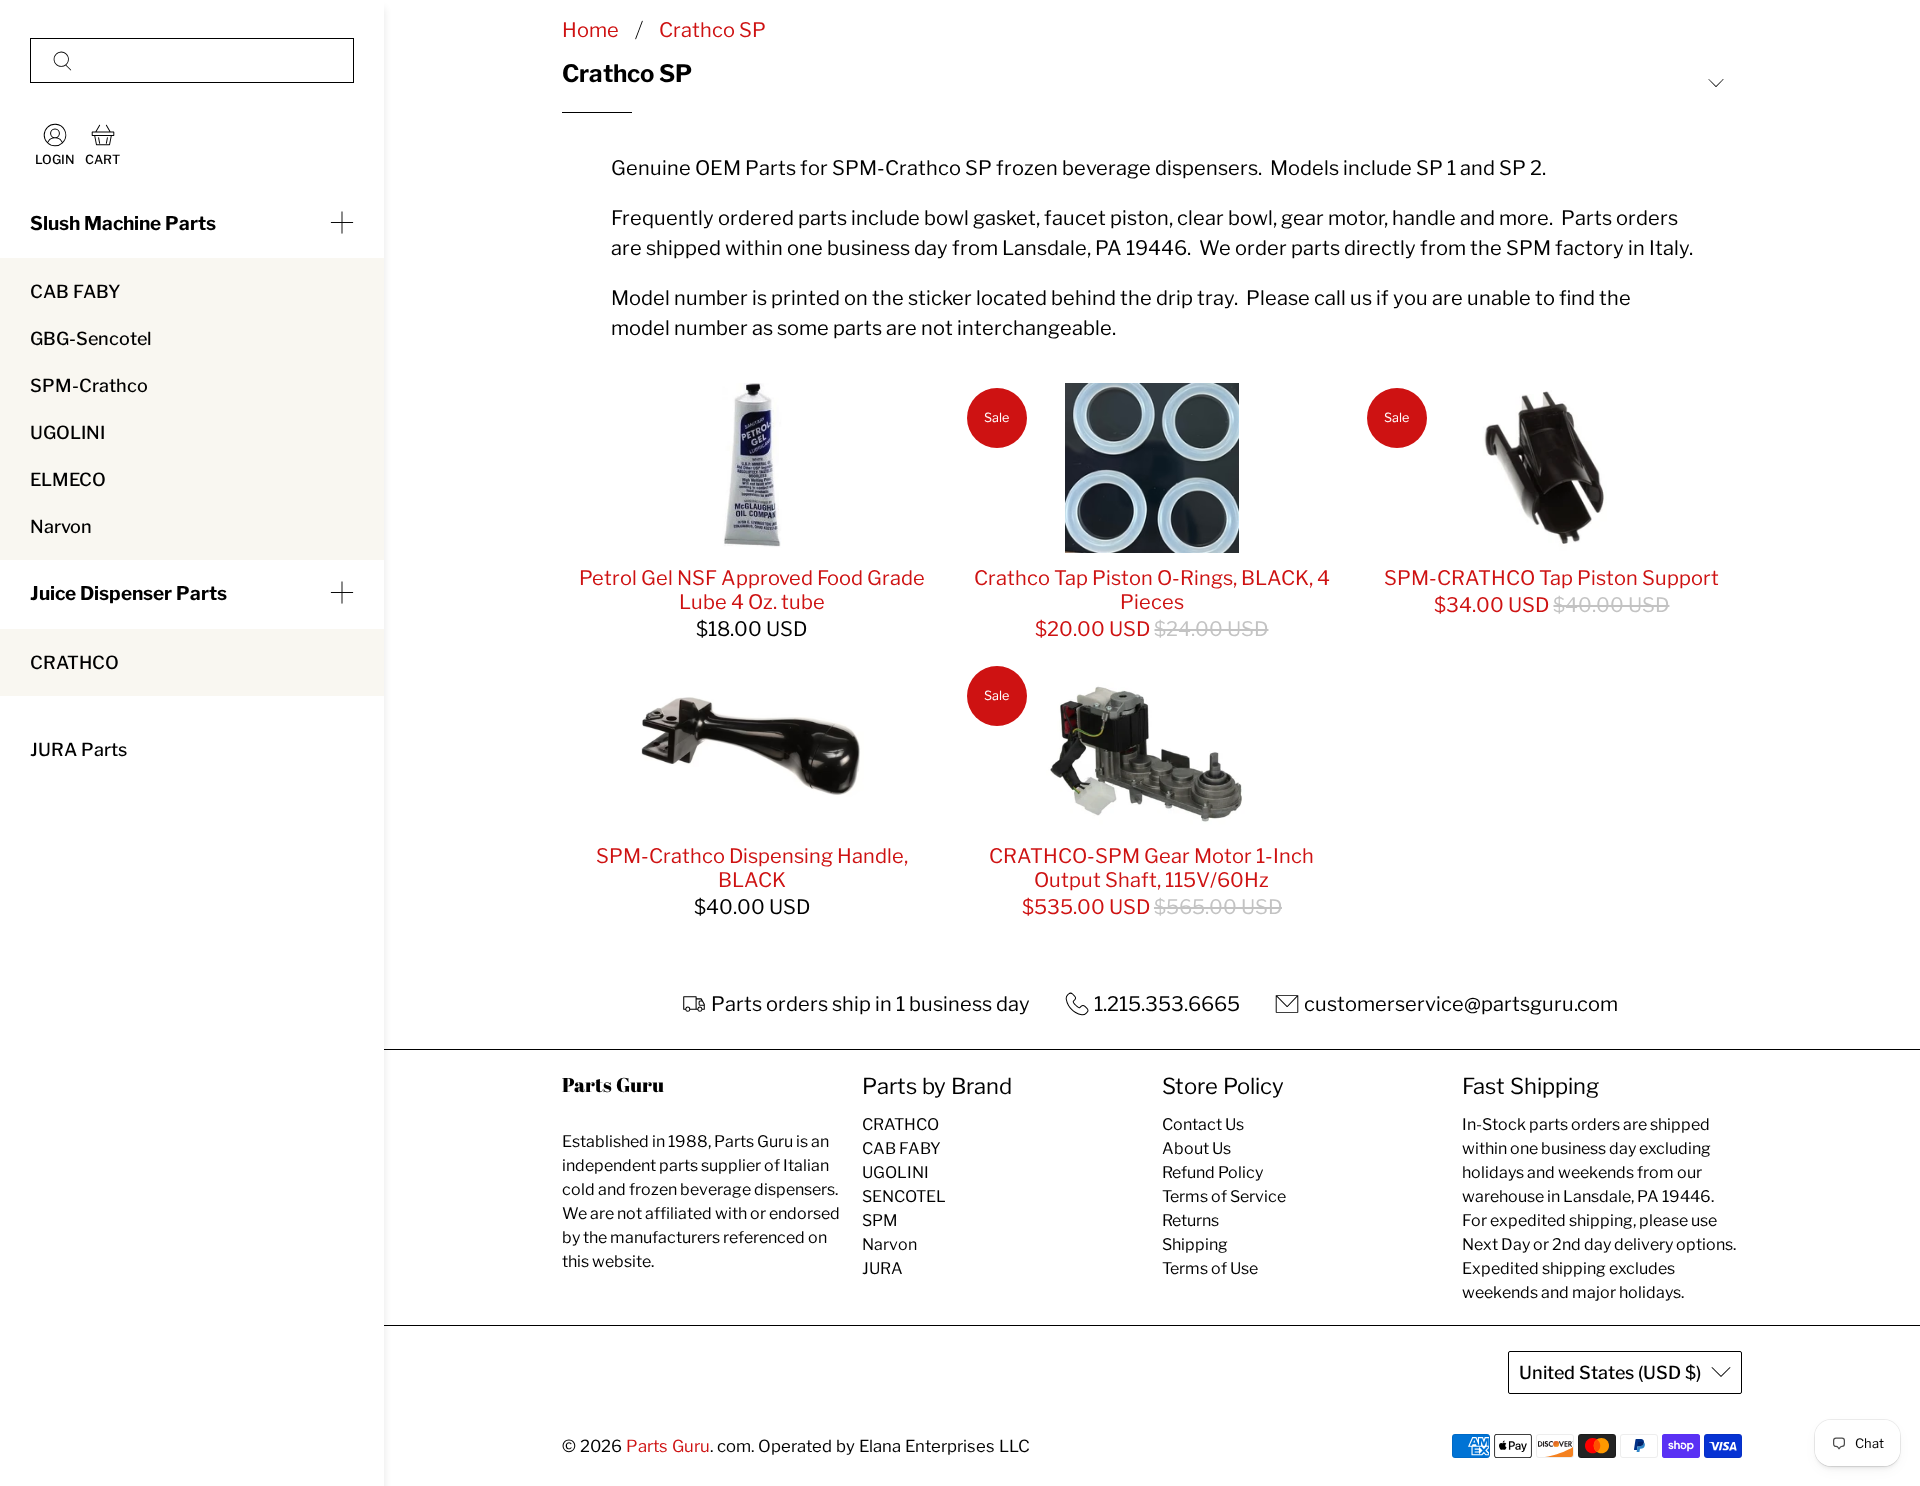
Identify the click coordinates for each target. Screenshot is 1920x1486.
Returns (1190, 1220)
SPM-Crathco (89, 385)
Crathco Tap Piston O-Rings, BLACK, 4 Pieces (1152, 590)
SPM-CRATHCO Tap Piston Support (1551, 578)
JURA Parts (78, 749)
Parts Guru (668, 1446)
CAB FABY (75, 291)
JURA (882, 1268)
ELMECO (68, 479)
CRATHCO (74, 662)
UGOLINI (67, 432)
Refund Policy (1212, 1172)
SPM (880, 1220)
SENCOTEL (904, 1196)
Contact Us (1203, 1124)
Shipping (1195, 1244)
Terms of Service (1224, 1196)
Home (590, 30)
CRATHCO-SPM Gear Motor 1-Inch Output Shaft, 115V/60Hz (1151, 868)
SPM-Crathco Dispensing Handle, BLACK (752, 868)
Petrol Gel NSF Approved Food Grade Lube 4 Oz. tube (752, 590)
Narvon (61, 526)
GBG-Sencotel (90, 338)
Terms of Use (1210, 1268)
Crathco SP (712, 30)
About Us (1196, 1148)
